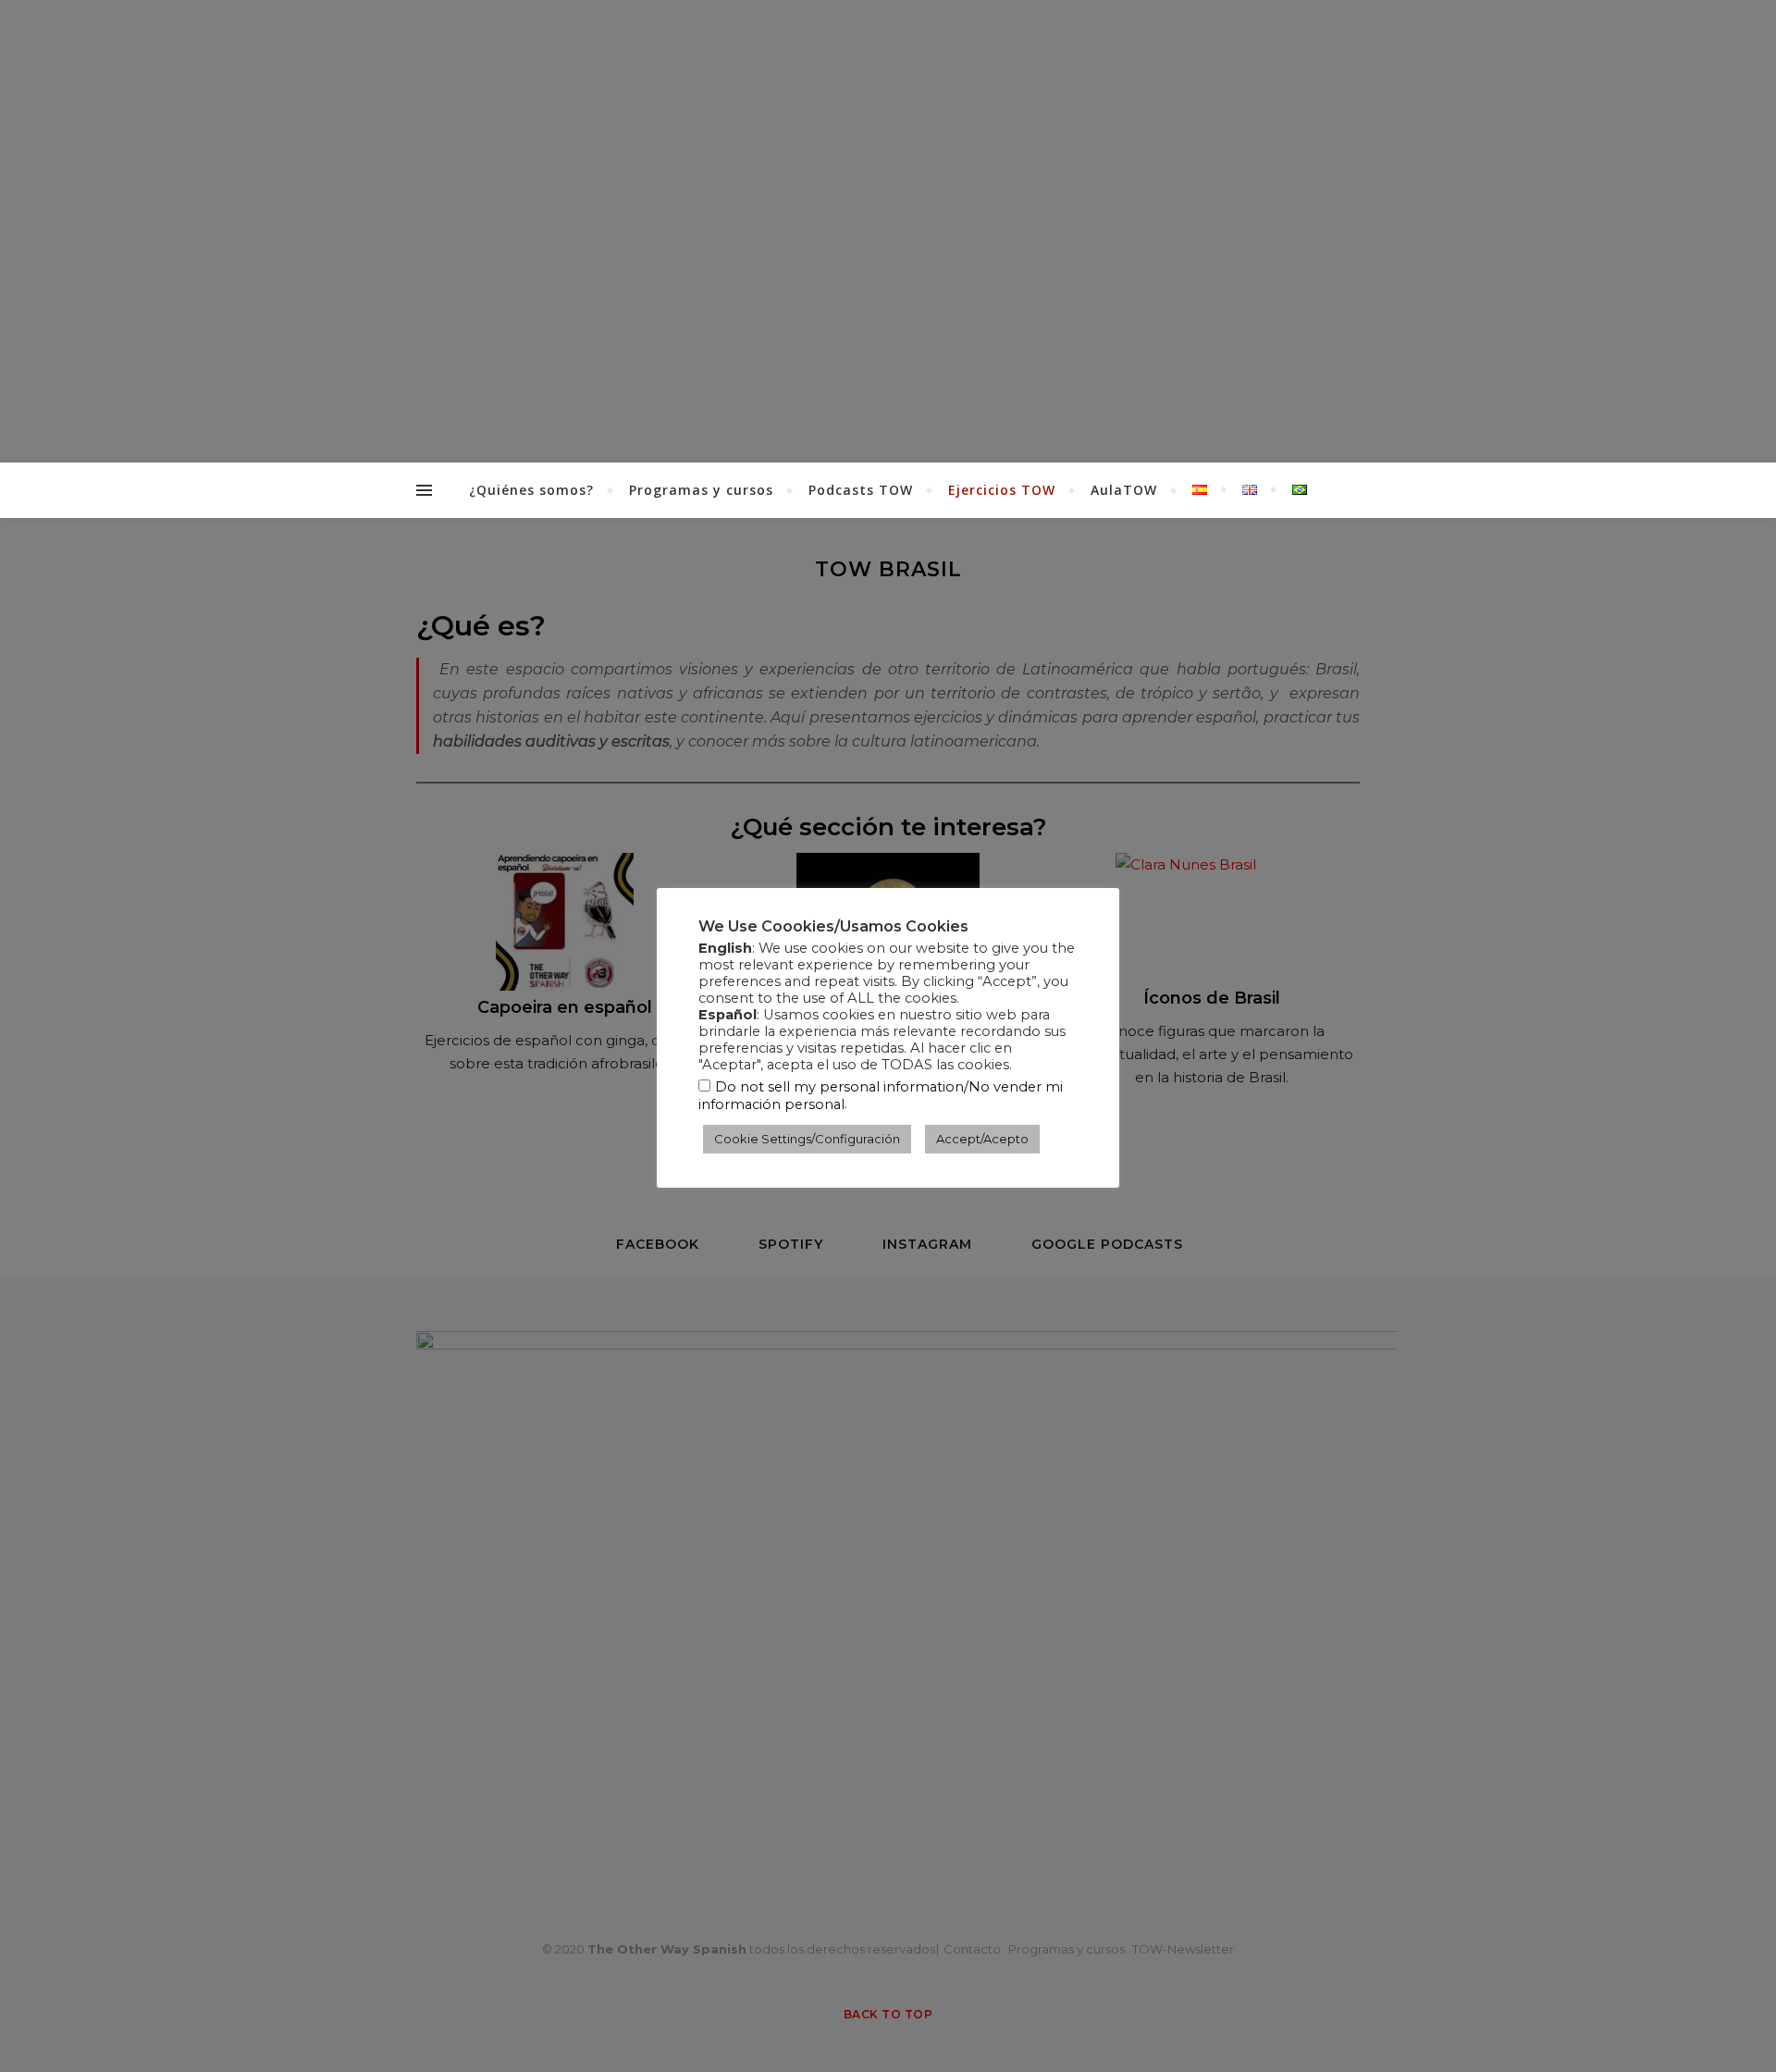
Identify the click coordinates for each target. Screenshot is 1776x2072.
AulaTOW (1124, 490)
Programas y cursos (701, 490)
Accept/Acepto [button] (982, 1139)
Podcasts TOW (861, 490)
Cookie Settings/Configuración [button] (807, 1139)
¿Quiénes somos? (531, 490)
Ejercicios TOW (1002, 490)
